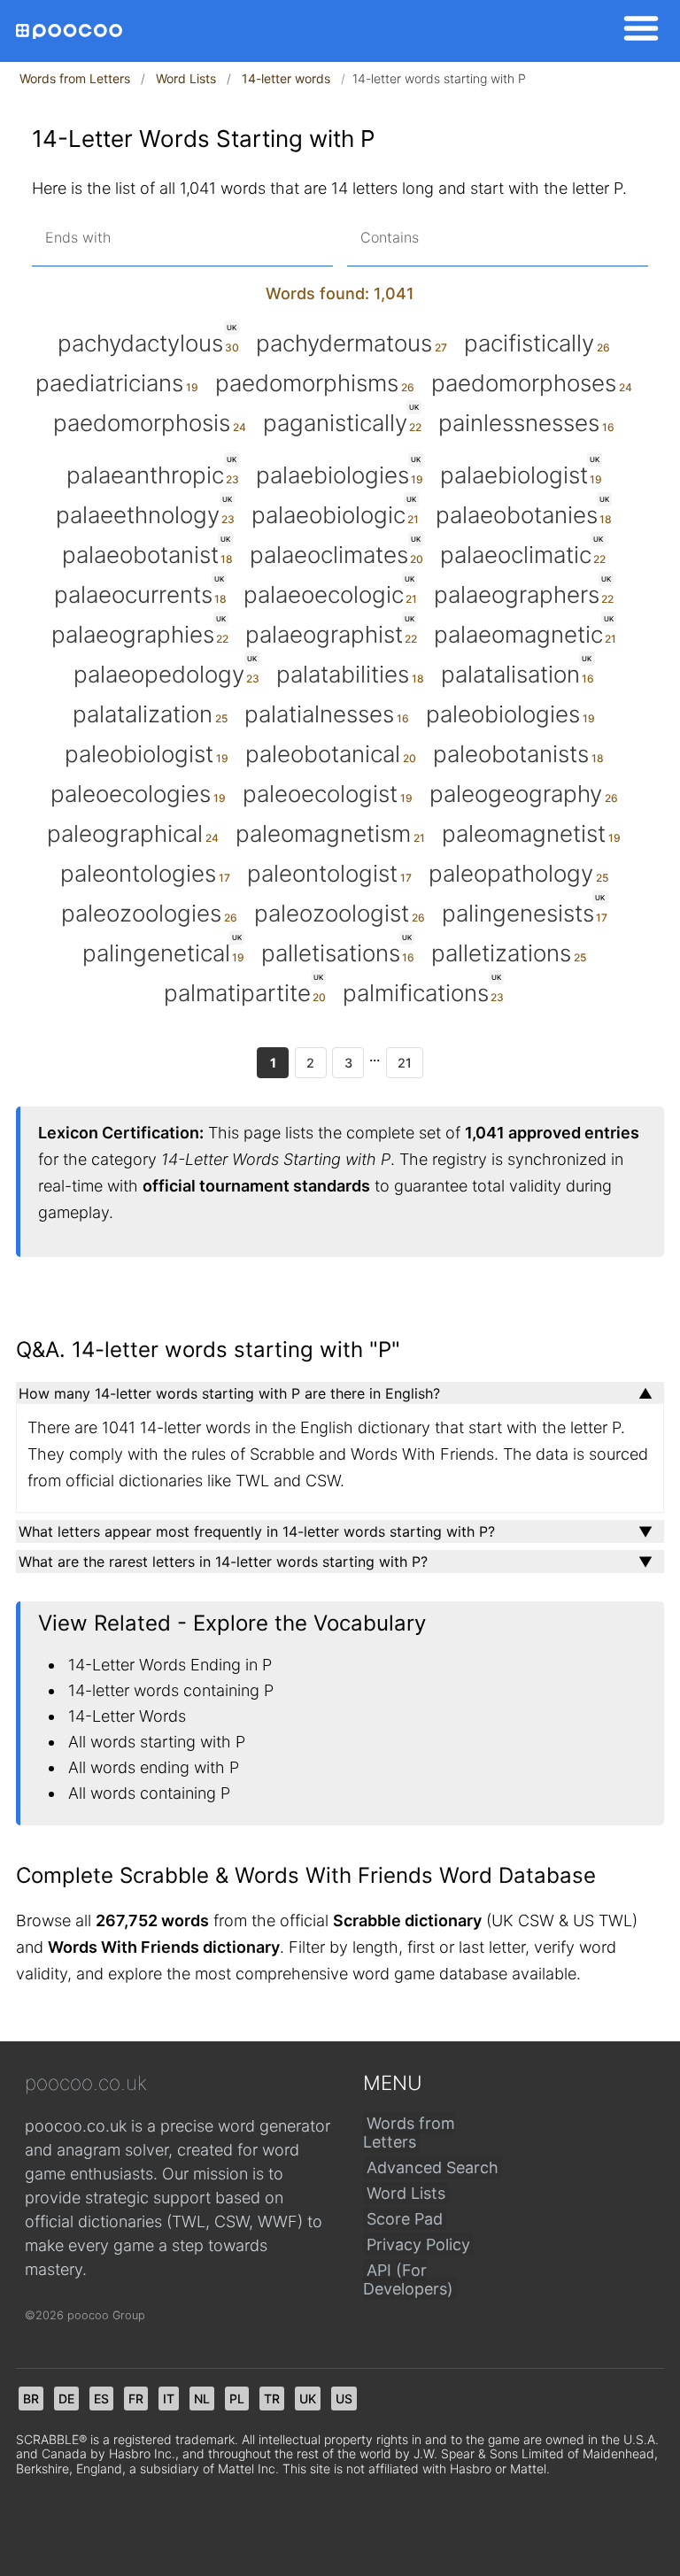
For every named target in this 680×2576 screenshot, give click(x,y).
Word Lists (186, 78)
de (66, 2399)
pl (237, 2399)
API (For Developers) (408, 2279)
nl (202, 2399)
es (101, 2399)
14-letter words (286, 78)
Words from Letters (75, 78)
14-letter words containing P (171, 1690)
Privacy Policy (418, 2244)
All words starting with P (157, 1742)
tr (272, 2399)
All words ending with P (154, 1767)
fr (136, 2399)
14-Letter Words (127, 1716)
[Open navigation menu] (636, 31)
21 (405, 1063)
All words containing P (149, 1793)
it (169, 2399)
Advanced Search (433, 2167)
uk (308, 2399)
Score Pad (405, 2219)
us (344, 2399)
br (31, 2399)
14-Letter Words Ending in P (170, 1665)
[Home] (69, 31)
